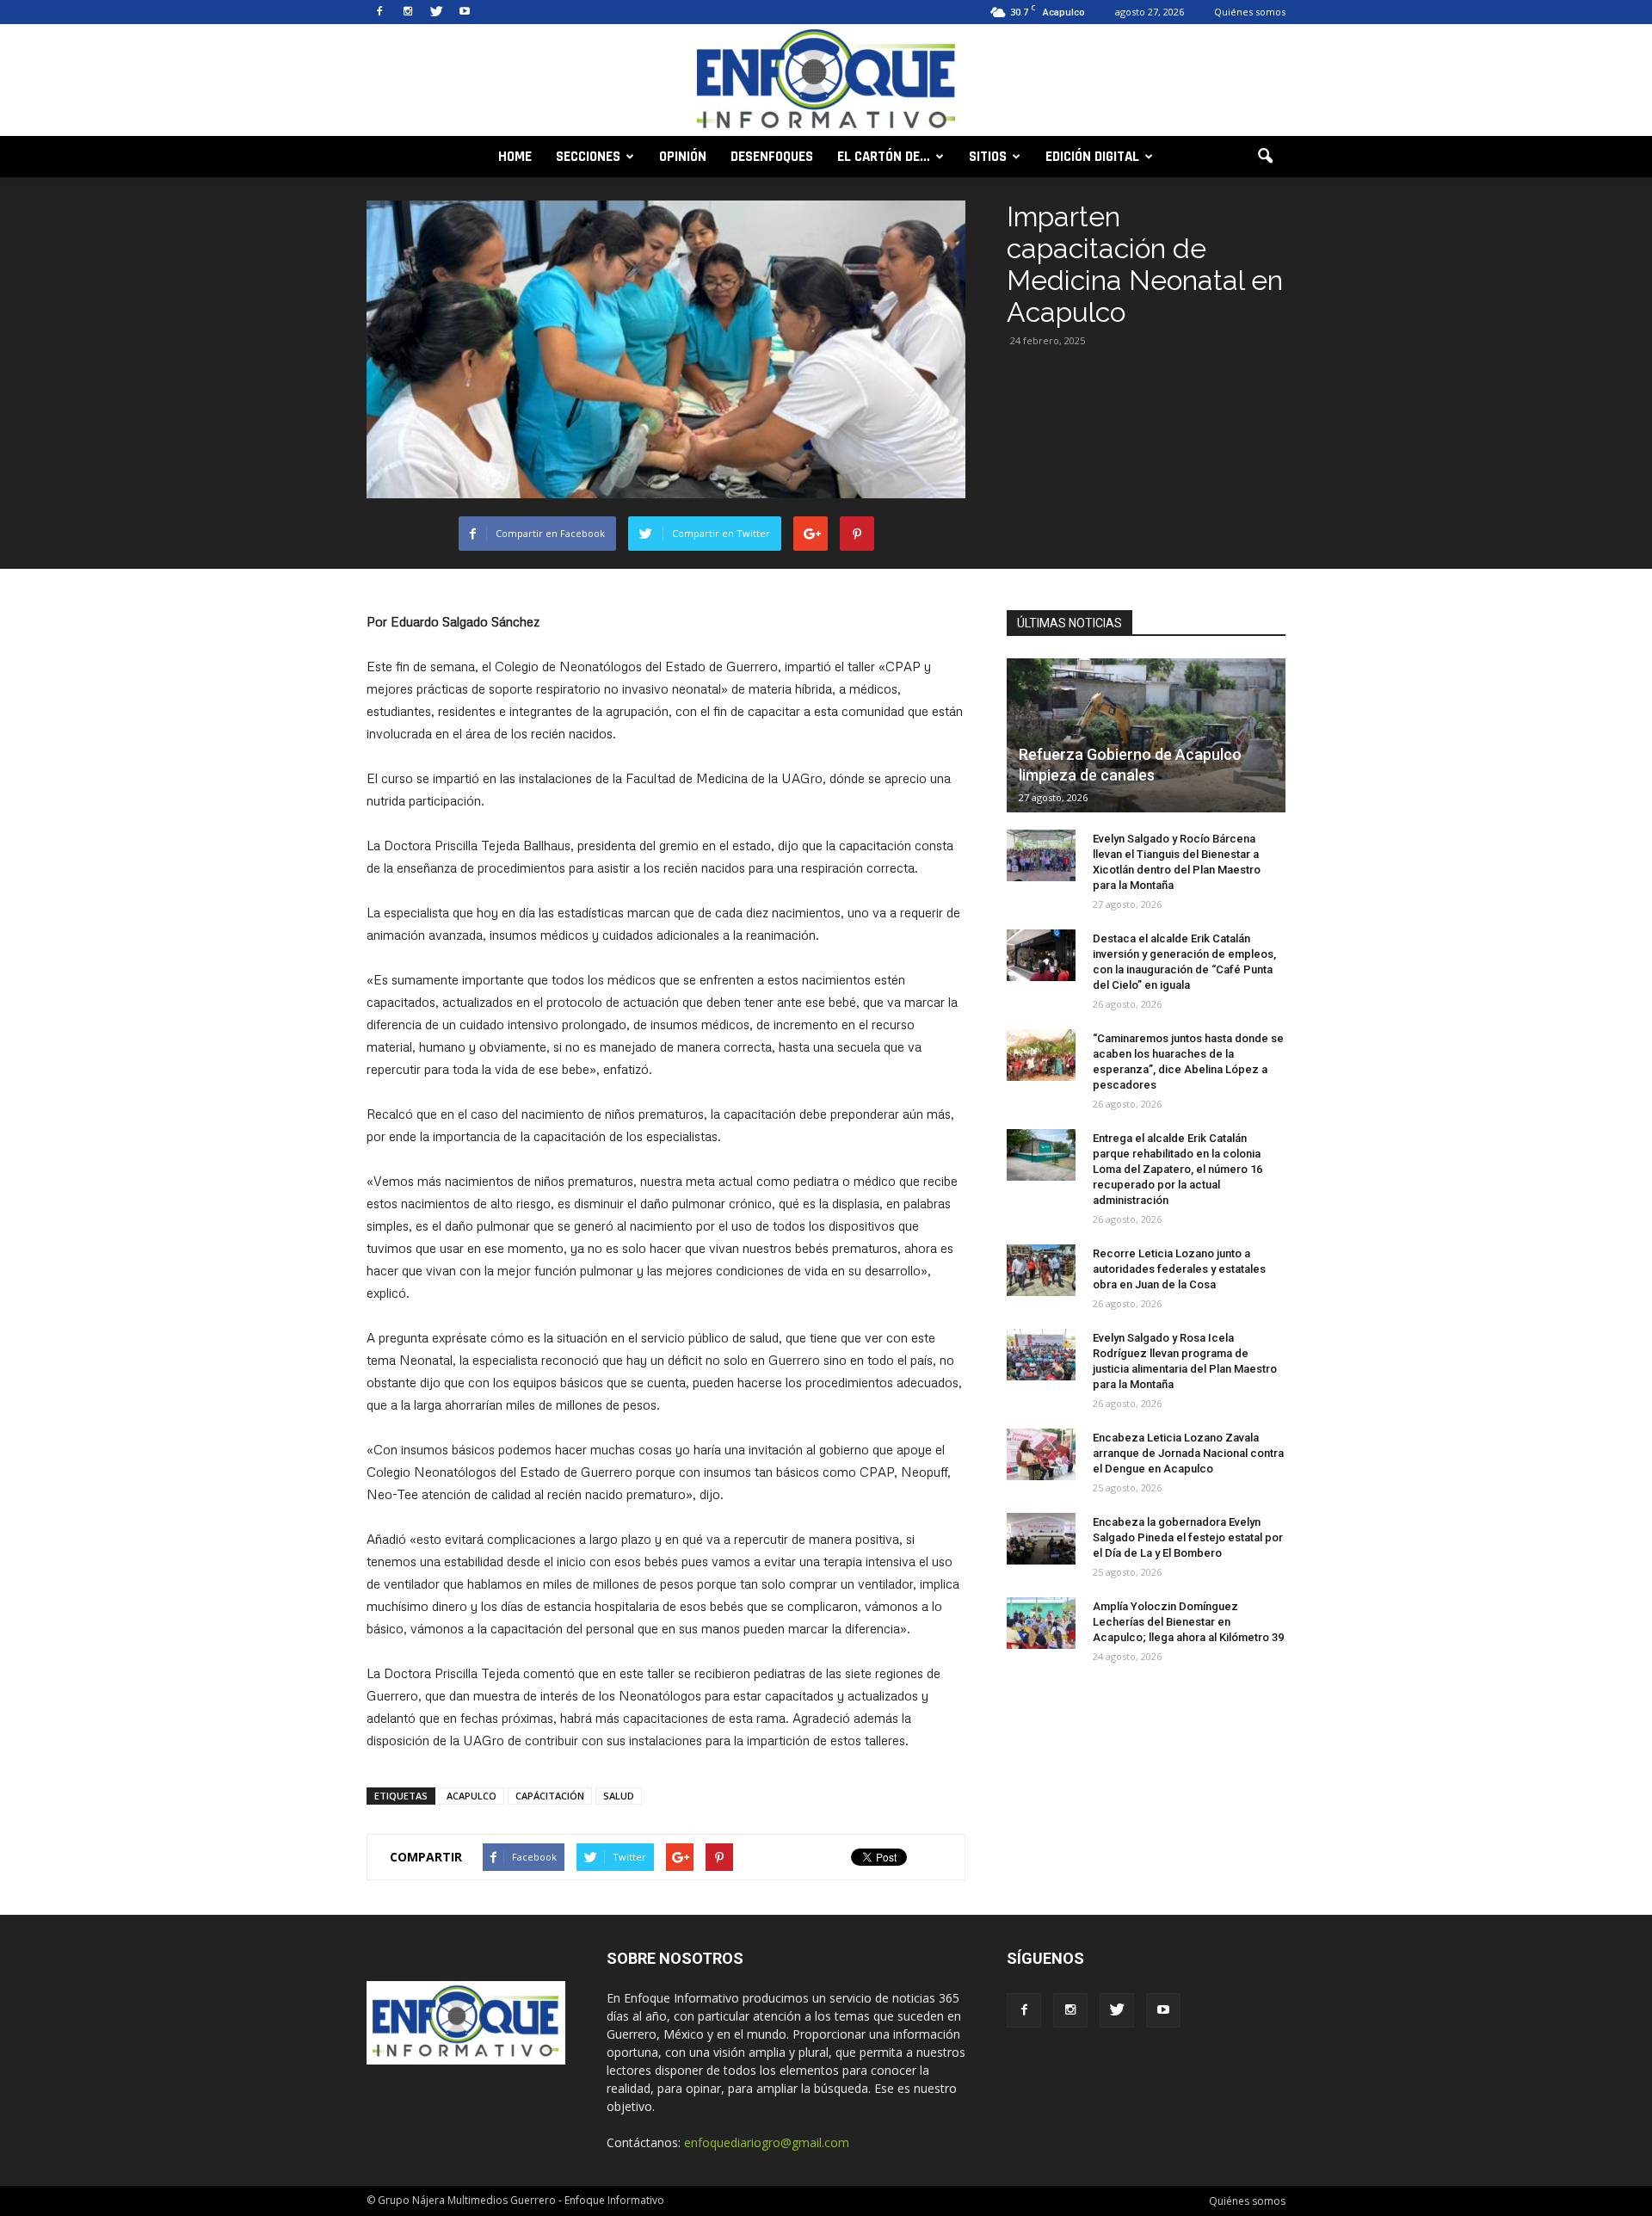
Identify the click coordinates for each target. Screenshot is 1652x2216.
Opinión (683, 157)
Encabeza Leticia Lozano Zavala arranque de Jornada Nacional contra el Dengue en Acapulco (1188, 1453)
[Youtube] (465, 12)
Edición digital (1092, 157)
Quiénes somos (1250, 12)
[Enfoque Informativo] (826, 81)
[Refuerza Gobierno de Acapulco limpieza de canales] (1146, 735)
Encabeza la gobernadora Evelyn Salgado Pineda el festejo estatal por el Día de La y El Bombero (1188, 1537)
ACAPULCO (472, 1796)
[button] (1265, 157)
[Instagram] (408, 12)
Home (515, 157)
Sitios (988, 157)
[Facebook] (379, 12)
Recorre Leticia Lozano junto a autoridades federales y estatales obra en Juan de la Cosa (1179, 1269)
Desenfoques (772, 157)
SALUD (619, 1796)
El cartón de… (884, 157)
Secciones (588, 157)
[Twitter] (436, 12)
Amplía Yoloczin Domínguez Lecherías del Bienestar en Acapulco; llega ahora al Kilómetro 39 (1188, 1622)
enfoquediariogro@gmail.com (767, 2142)
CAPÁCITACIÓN (550, 1796)
